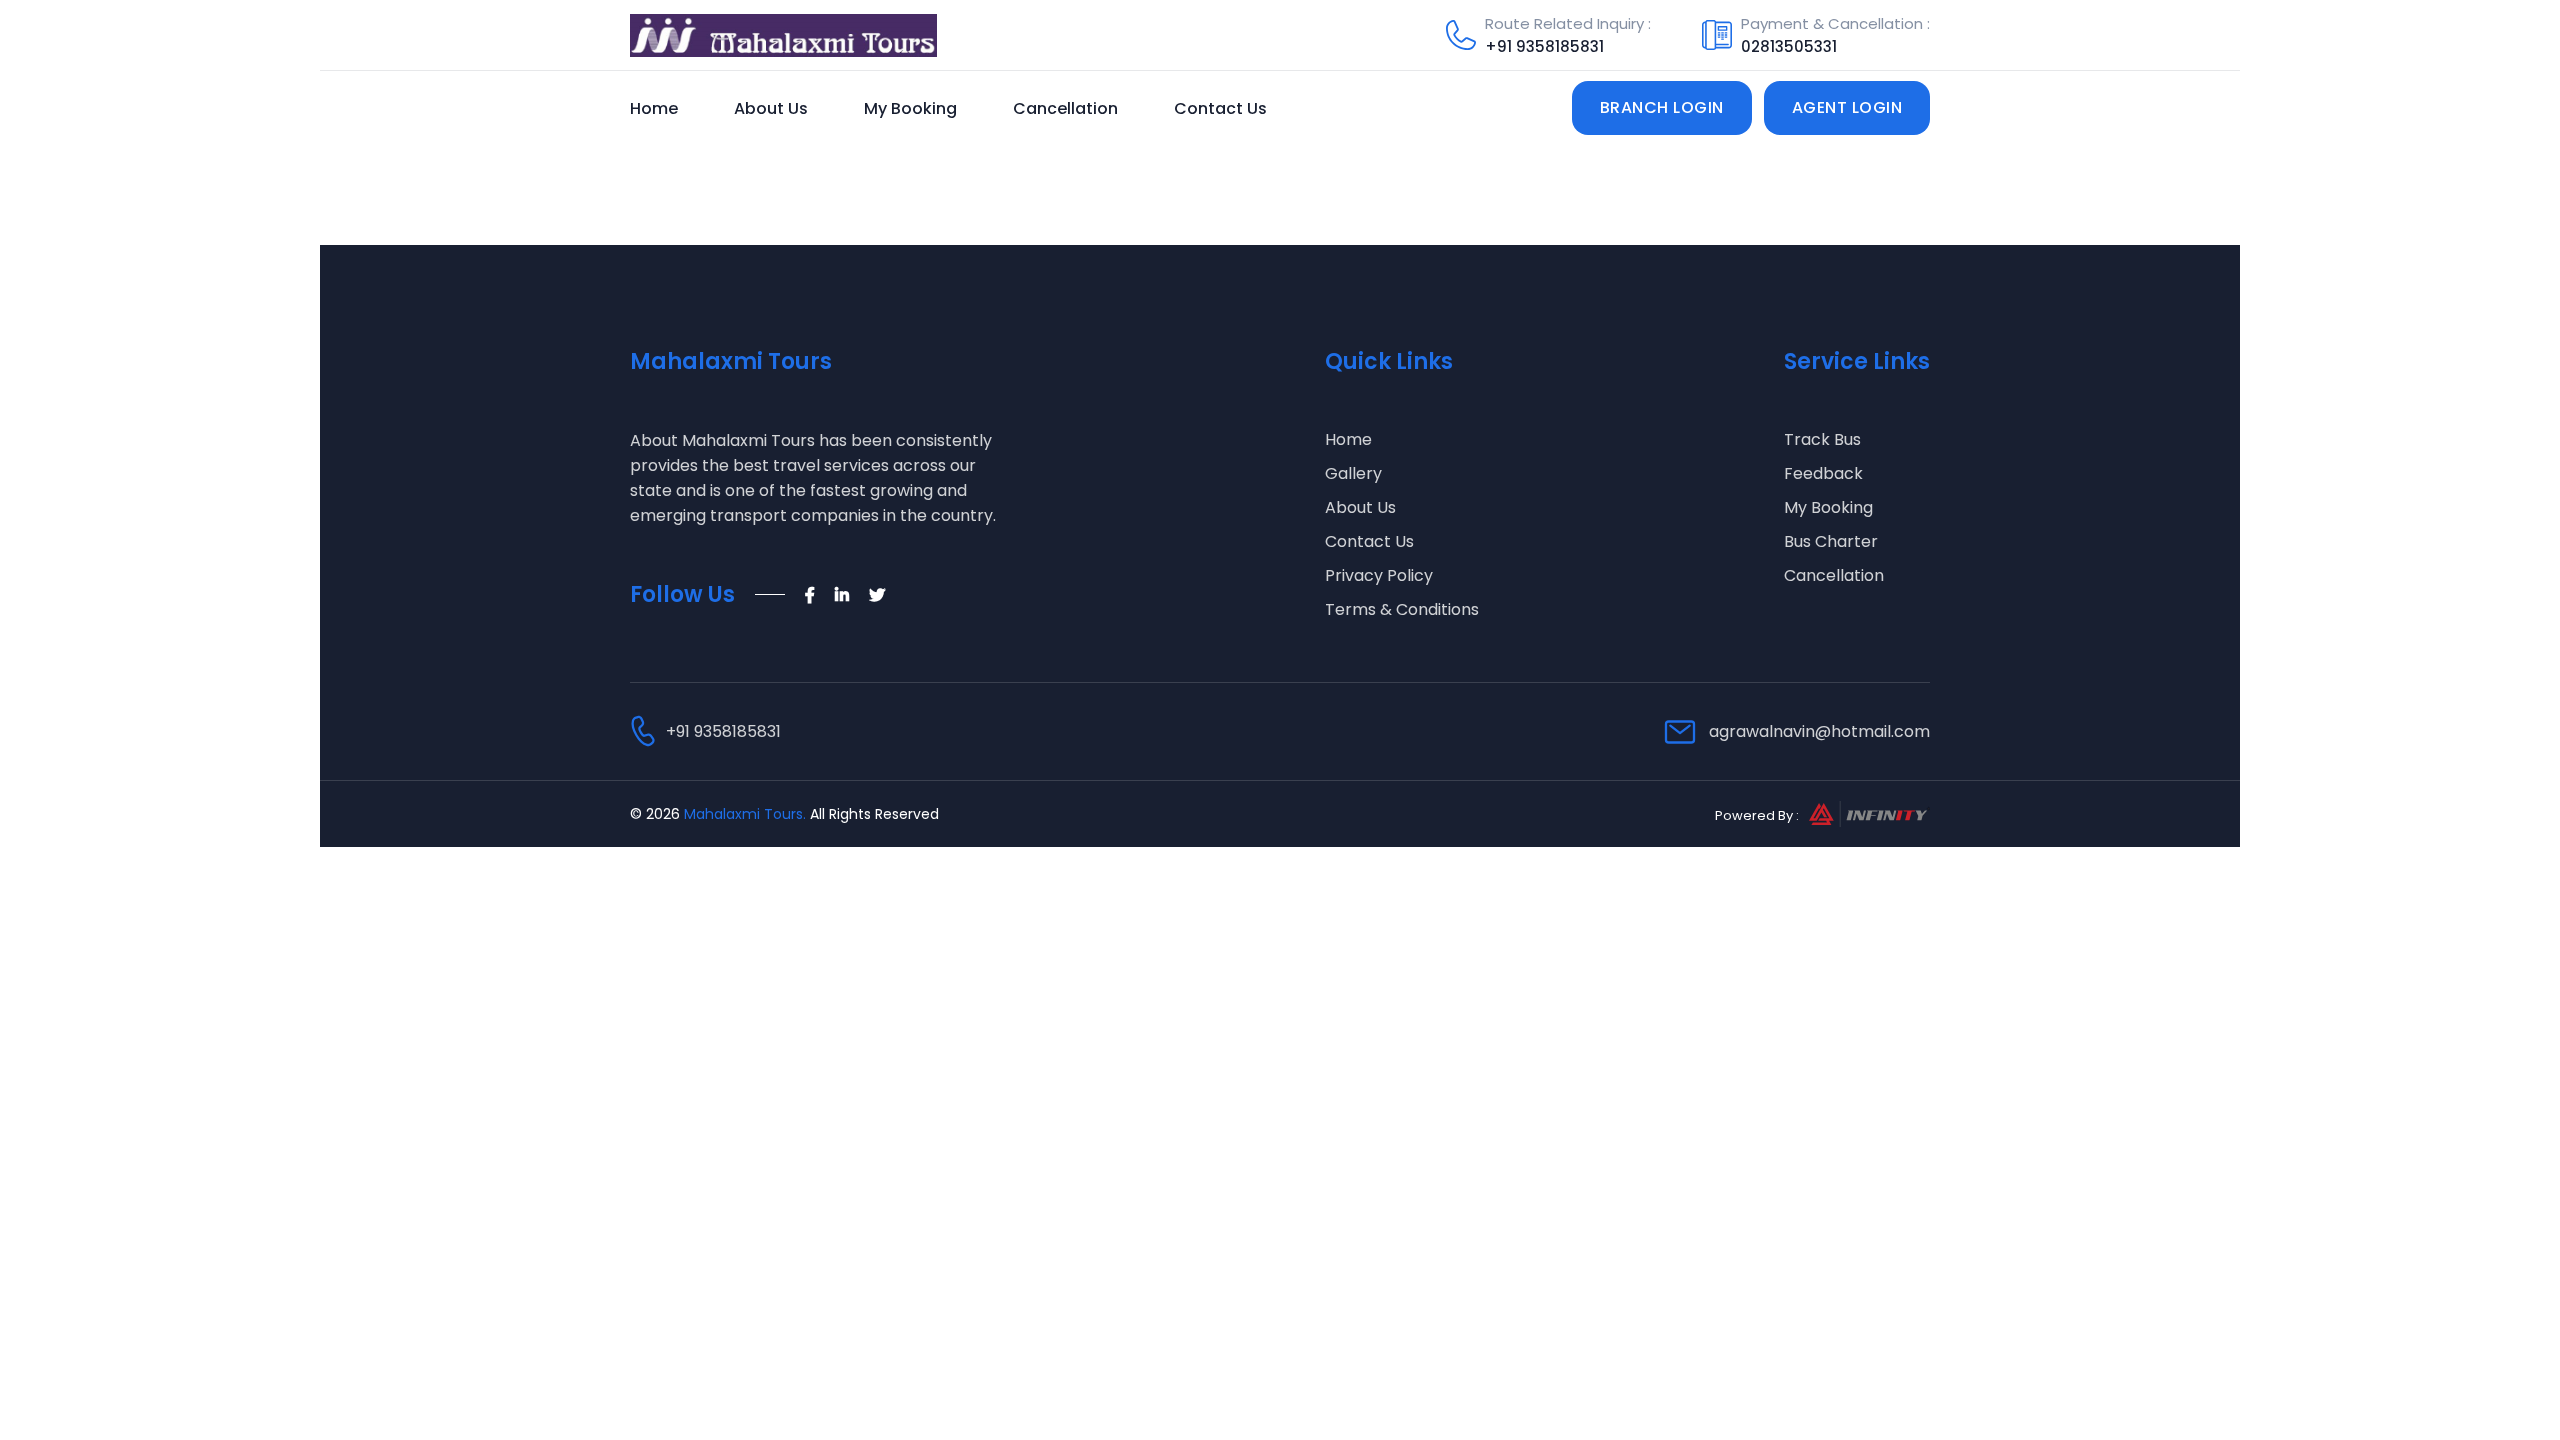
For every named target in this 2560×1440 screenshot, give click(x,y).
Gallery (1353, 473)
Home (654, 108)
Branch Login (1662, 107)
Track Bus (1822, 439)
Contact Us (1220, 108)
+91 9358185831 (1544, 46)
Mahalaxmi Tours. (745, 814)
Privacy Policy (1379, 575)
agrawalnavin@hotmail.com (1819, 731)
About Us (771, 108)
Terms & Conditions (1402, 609)
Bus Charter (1831, 541)
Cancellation (1065, 108)
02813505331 (1789, 46)
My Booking (910, 108)
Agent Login (1847, 107)
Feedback (1823, 473)
